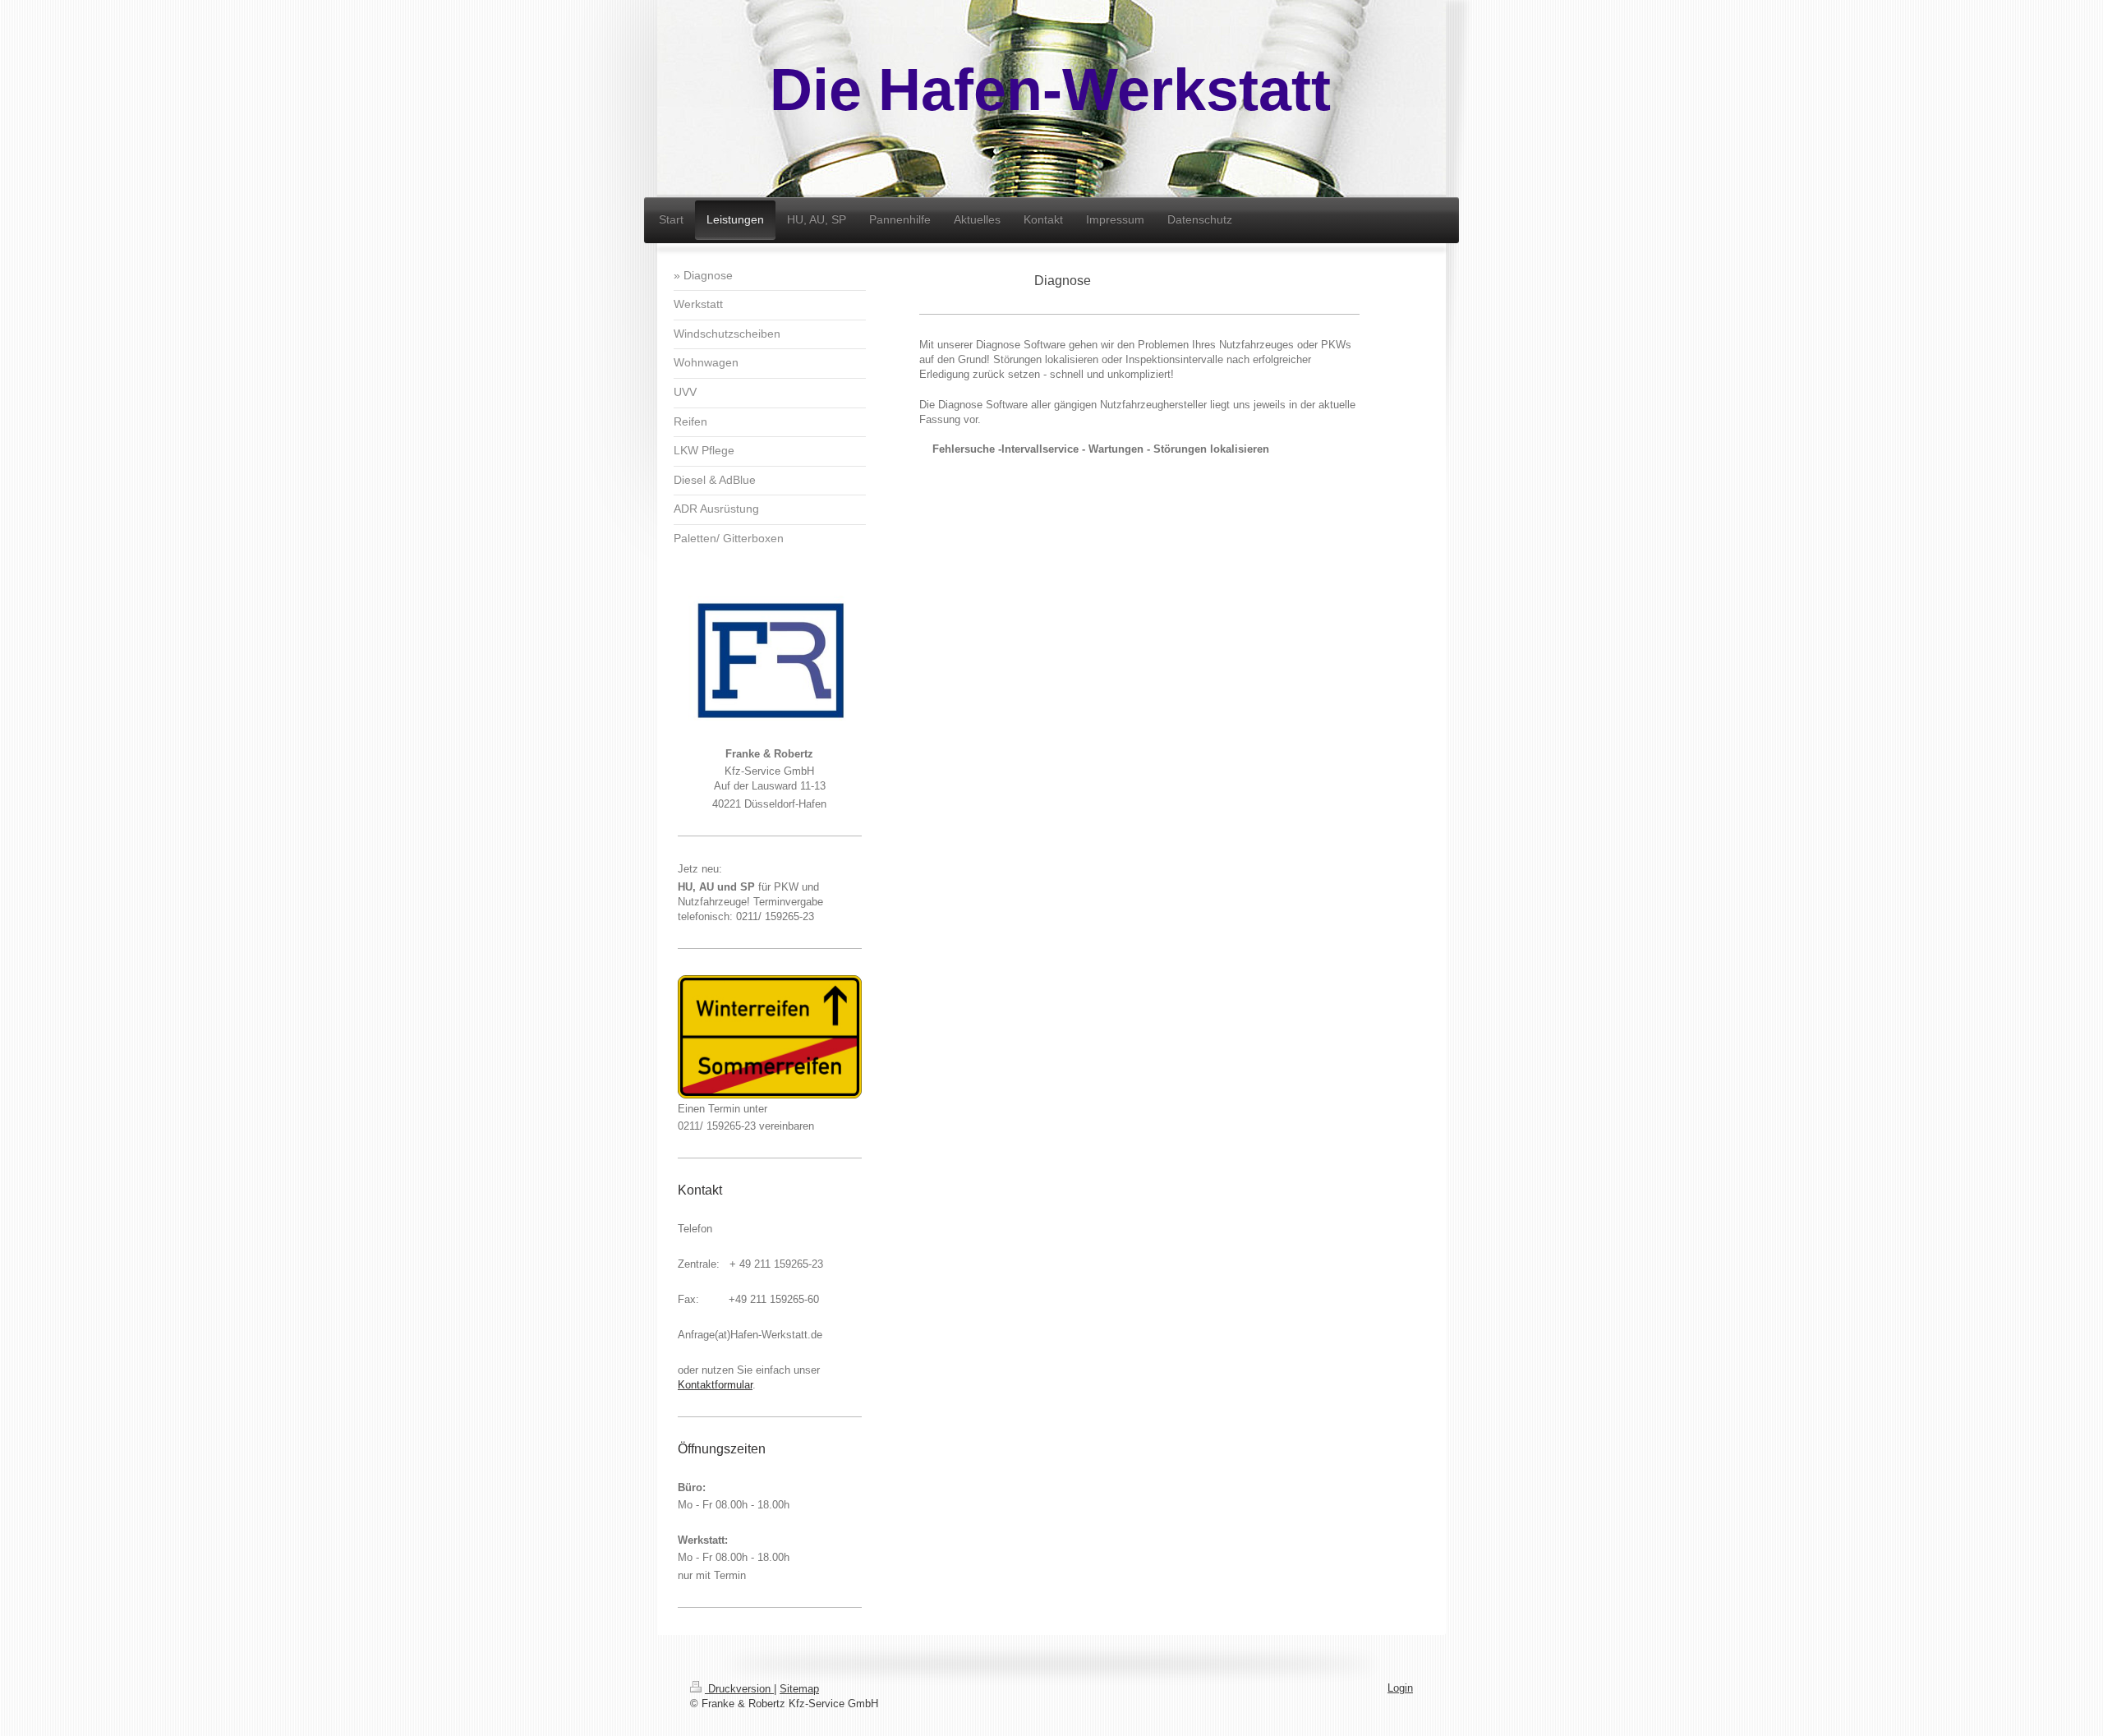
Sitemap (799, 1689)
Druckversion (739, 1689)
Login (1400, 1688)
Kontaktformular (715, 1385)
